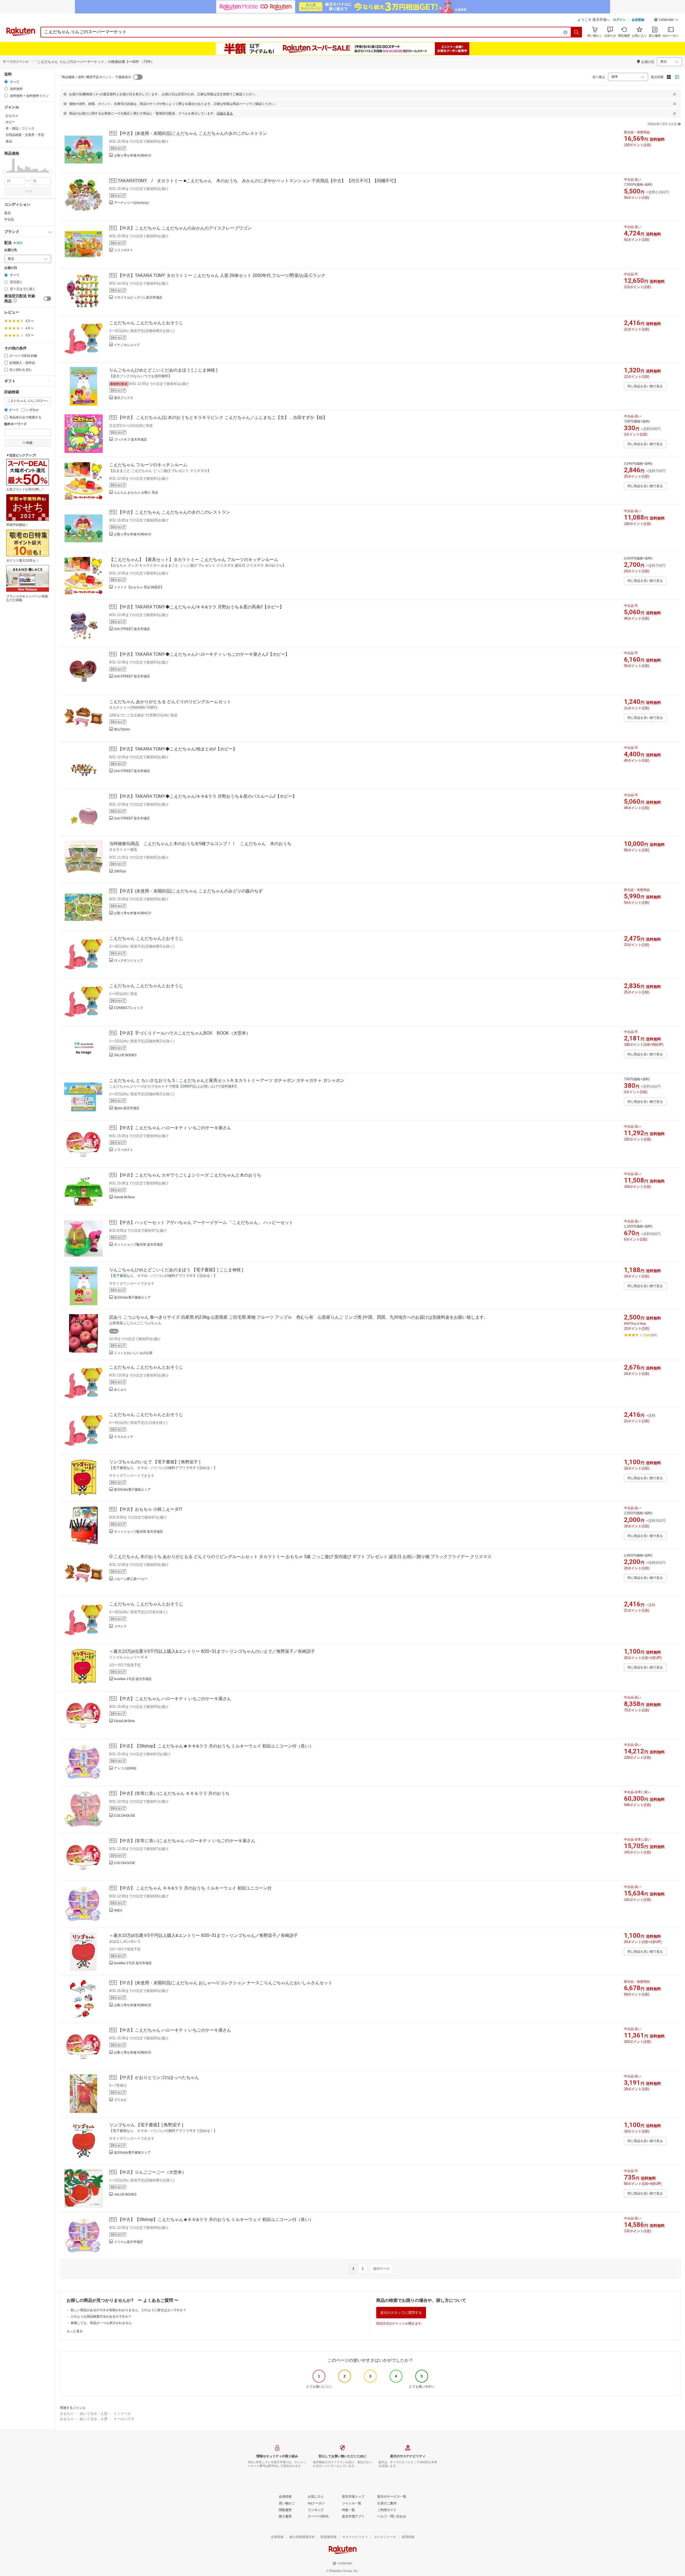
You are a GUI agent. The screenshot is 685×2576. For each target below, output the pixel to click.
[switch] (47, 299)
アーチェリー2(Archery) (131, 203)
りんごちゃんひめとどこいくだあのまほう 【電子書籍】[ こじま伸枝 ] (176, 1270)
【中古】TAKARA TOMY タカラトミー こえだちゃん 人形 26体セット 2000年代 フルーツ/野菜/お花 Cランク (222, 275)
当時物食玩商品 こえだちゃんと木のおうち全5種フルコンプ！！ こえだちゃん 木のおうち (200, 844)
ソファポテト (124, 250)
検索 (29, 191)
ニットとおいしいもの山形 (133, 1353)
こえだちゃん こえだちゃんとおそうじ (146, 323)
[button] (666, 20)
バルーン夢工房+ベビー (131, 1579)
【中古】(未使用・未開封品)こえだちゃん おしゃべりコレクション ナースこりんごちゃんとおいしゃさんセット (225, 1983)
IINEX (118, 1910)
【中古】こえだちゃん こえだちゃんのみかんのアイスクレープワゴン (185, 228)
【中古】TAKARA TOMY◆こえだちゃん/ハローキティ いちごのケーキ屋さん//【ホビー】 (204, 654)
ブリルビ (120, 2100)
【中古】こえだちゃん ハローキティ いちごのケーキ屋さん (174, 1128)
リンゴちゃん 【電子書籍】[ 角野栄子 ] (146, 2125)
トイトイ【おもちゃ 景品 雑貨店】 (139, 587)
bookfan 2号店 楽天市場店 (133, 1679)
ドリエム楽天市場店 (128, 2242)
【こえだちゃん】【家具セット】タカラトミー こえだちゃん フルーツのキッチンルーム (194, 560)
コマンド (120, 1626)
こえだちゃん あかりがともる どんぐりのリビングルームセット (170, 702)
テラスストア (124, 1437)
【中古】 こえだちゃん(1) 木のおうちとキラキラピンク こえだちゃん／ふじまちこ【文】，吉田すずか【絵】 (222, 417)
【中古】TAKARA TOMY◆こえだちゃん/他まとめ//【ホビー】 (177, 749)
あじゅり (120, 1390)
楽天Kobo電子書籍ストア (132, 1297)
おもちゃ (67, 2413)
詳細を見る (225, 113)
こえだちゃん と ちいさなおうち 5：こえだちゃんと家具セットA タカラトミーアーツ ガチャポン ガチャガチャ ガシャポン (227, 1080)
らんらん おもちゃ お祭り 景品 (136, 493)
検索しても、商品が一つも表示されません (101, 2323)
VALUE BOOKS (125, 1055)
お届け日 (11, 268)
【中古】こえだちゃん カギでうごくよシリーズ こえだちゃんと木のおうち (189, 1175)
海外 (20, 243)
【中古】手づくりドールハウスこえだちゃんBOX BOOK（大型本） (184, 1033)
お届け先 (11, 250)
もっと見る (75, 2331)
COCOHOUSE (125, 1816)
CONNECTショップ (128, 1008)
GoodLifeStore (125, 1197)
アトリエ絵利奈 (125, 1768)
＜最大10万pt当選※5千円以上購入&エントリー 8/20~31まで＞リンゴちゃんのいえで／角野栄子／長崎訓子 (212, 1651)
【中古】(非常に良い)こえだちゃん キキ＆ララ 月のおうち (174, 1793)
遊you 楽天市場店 (127, 1108)
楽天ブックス (124, 398)
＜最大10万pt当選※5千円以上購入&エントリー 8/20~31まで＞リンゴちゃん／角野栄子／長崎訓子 (203, 1935)
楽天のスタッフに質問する (401, 2313)
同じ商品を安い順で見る (645, 386)
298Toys (120, 871)
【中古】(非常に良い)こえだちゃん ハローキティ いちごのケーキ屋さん (187, 1841)
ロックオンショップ (128, 960)
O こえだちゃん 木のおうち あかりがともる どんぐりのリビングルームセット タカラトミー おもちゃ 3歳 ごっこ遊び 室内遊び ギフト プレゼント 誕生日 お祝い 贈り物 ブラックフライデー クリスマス (300, 1557)
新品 (7, 213)
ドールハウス (124, 2419)
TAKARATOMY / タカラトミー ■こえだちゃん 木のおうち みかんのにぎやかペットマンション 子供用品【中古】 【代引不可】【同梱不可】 (258, 181)
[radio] (6, 82)
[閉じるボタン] (675, 94)
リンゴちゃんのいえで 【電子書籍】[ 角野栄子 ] (155, 1462)
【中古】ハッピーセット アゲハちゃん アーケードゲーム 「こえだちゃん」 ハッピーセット (205, 1222)
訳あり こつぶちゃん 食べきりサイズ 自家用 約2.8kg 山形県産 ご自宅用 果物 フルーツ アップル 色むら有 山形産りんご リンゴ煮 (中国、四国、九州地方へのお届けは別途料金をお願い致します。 (299, 1317)
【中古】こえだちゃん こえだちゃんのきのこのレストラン (174, 512)
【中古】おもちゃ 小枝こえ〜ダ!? (150, 1509)
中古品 (9, 219)
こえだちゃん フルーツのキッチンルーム (148, 465)
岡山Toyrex (122, 729)
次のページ (381, 2269)
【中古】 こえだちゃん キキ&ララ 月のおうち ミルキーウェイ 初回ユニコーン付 (195, 1888)
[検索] (577, 32)
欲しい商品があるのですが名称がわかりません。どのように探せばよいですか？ (128, 2310)
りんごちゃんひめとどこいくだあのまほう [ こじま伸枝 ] (163, 370)
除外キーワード (16, 424)
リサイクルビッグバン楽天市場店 (138, 297)
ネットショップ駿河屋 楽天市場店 (138, 1245)
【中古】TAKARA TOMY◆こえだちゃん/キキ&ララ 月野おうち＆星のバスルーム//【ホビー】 (207, 796)
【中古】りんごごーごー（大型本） (152, 2172)
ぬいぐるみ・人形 (94, 2413)
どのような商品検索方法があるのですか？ (101, 2317)
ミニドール (122, 2413)
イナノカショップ (127, 345)
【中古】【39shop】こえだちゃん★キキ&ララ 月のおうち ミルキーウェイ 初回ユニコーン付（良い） (216, 1746)
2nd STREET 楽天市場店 (132, 629)
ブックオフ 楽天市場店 (130, 440)
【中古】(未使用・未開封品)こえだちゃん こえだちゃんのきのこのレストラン (192, 133)
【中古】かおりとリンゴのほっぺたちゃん (158, 2077)
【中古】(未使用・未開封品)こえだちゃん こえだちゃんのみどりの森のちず (190, 891)
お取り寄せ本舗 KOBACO (132, 155)
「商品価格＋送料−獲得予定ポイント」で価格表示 (95, 77)
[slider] (4, 172)
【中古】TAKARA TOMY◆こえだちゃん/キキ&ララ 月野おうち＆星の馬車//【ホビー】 (201, 607)
